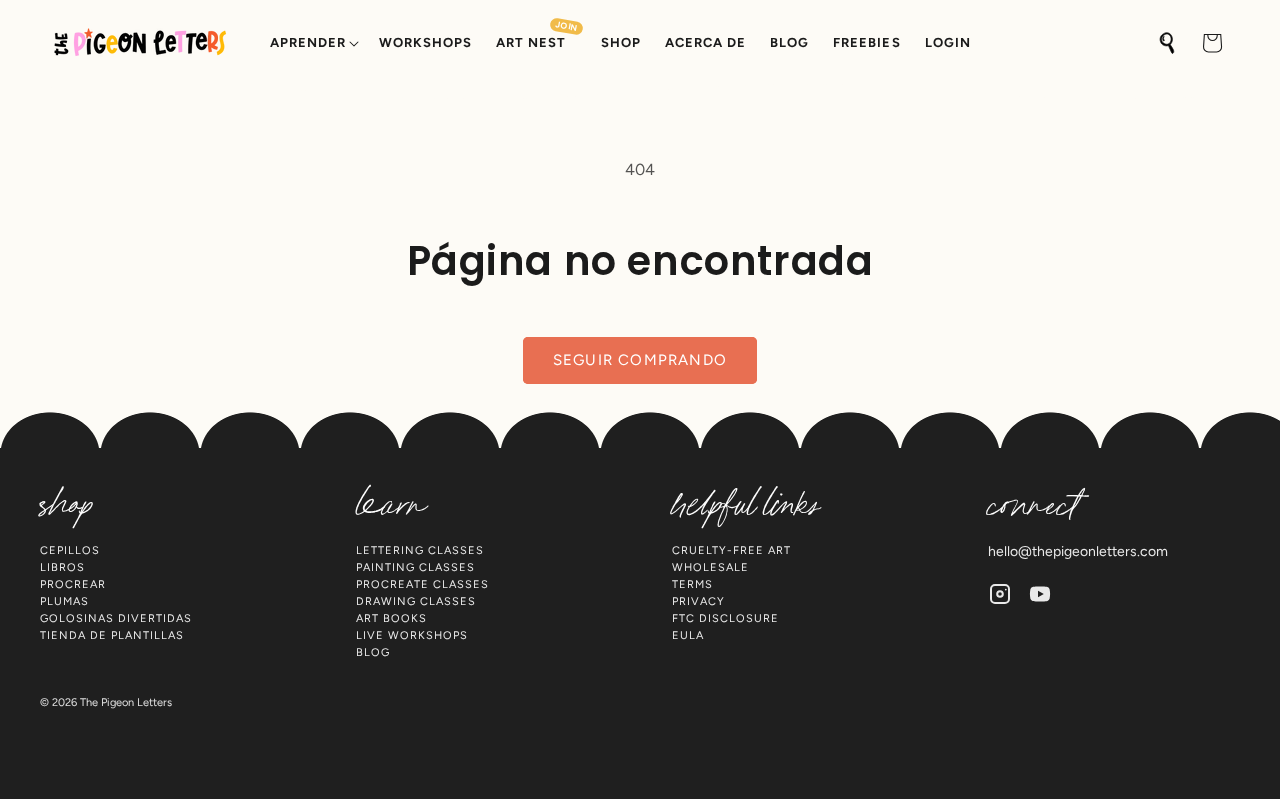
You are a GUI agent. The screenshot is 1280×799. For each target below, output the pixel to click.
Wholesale (710, 567)
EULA (688, 635)
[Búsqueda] (1168, 43)
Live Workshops (412, 635)
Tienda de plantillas (112, 635)
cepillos (70, 550)
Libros (62, 567)
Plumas (64, 601)
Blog (373, 652)
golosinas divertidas (116, 618)
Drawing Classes (416, 601)
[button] (312, 43)
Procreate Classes (422, 584)
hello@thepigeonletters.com (1078, 551)
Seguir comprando (640, 360)
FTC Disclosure (725, 618)
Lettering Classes (420, 550)
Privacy (698, 601)
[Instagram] (1000, 594)
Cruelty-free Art (731, 550)
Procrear (73, 584)
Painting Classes (415, 567)
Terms (692, 584)
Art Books (391, 618)
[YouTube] (1040, 594)
